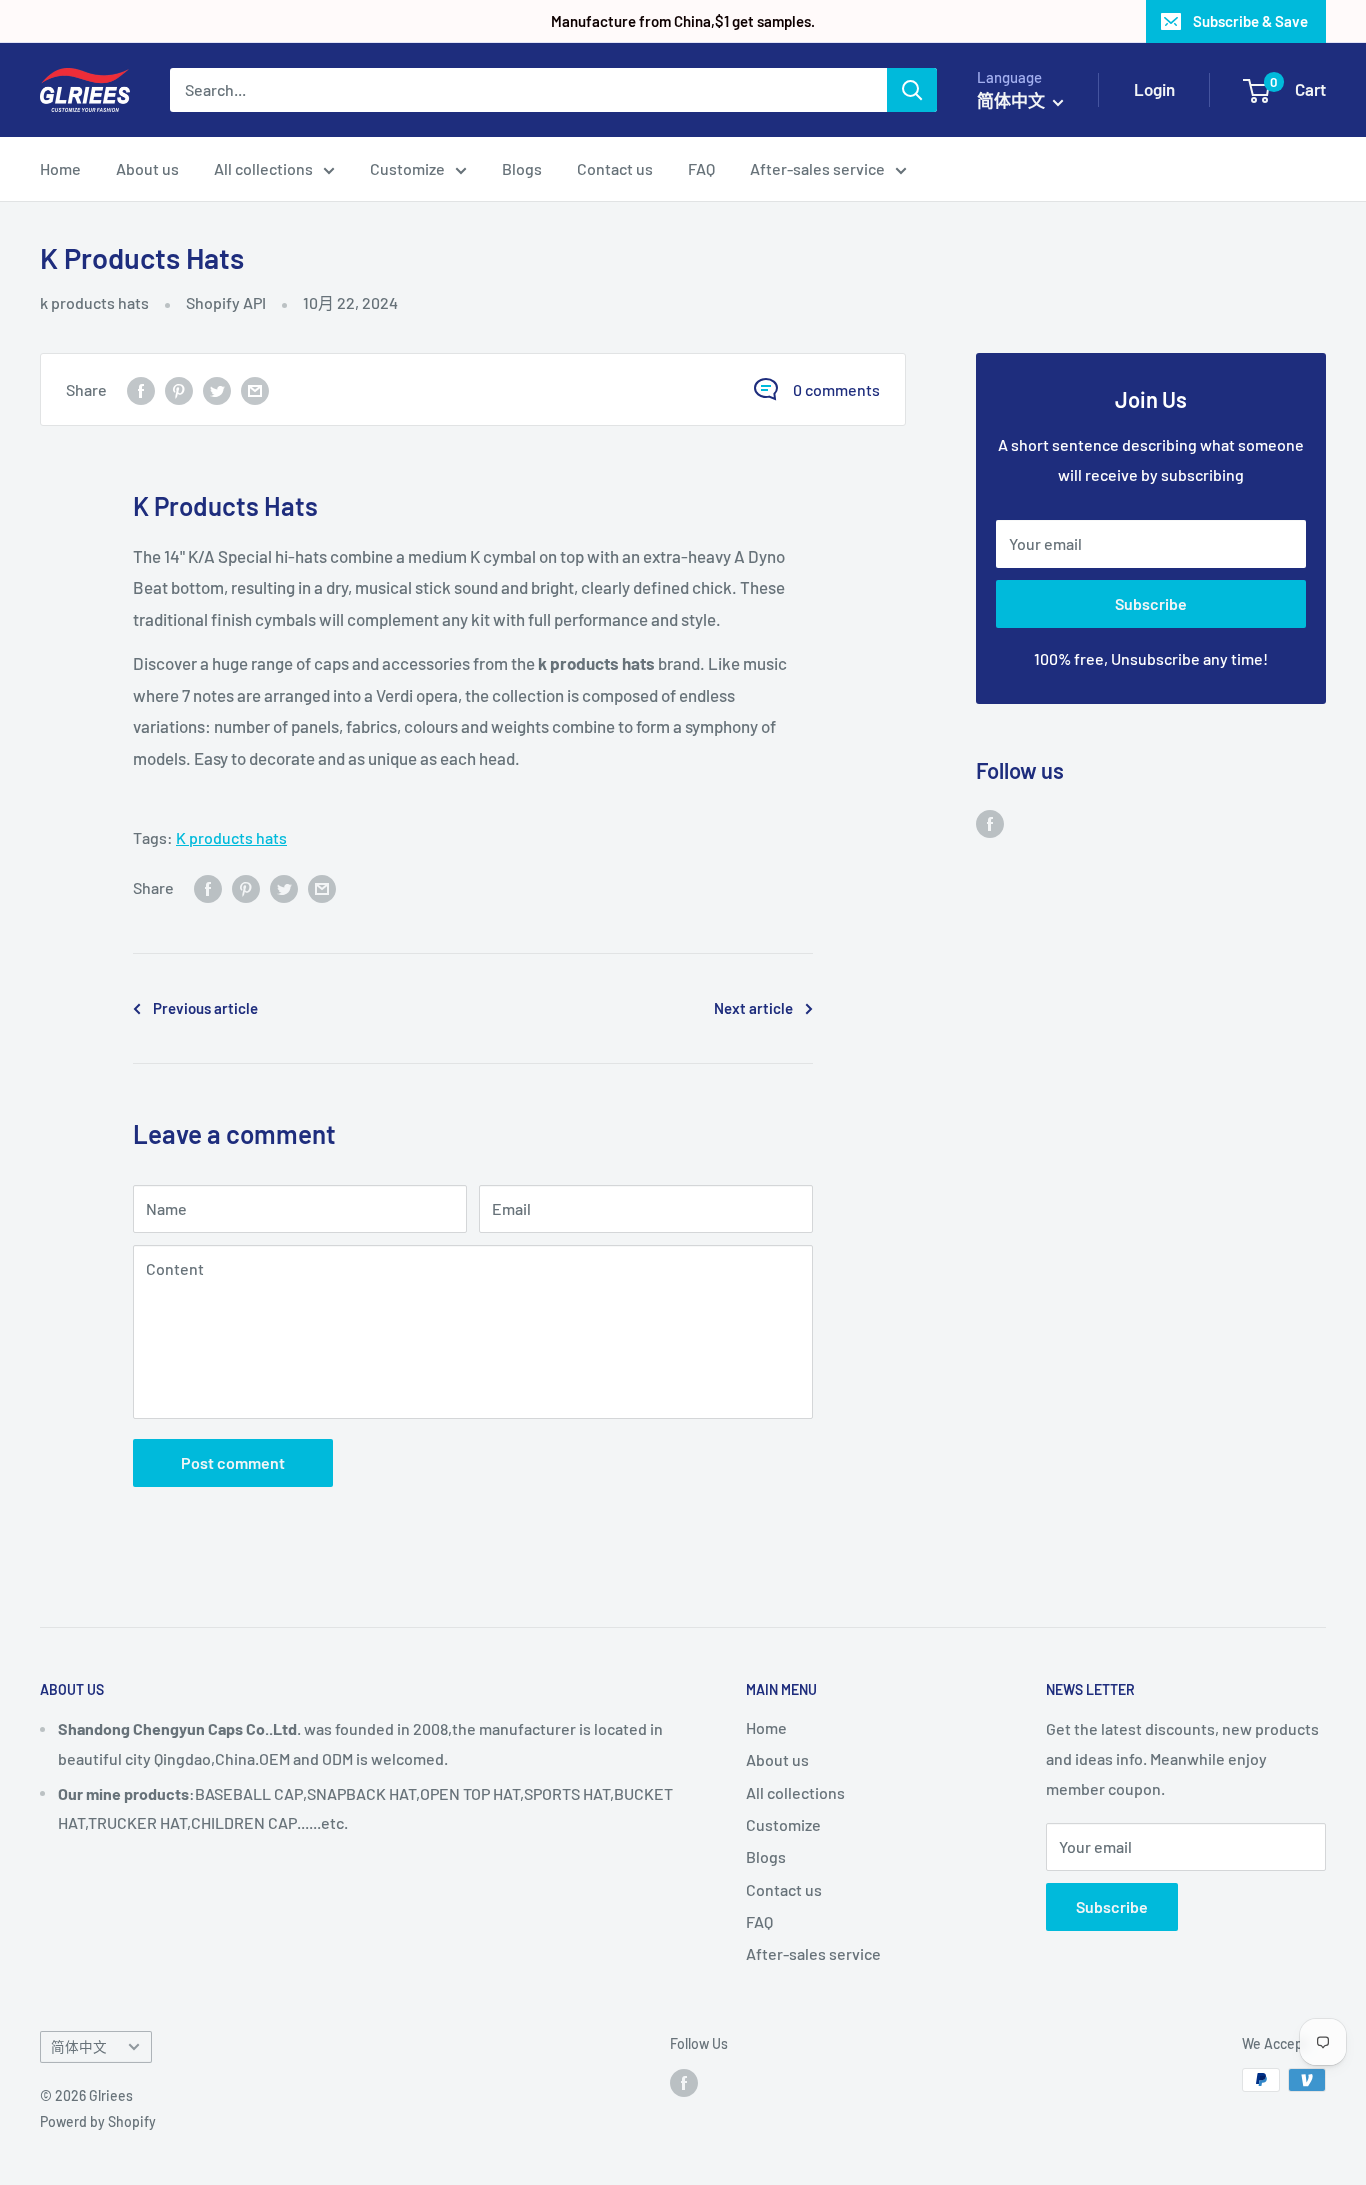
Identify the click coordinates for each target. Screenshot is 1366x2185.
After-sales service (817, 168)
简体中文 (79, 2046)
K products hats (231, 837)
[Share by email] (255, 389)
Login (1154, 89)
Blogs (522, 168)
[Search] (912, 90)
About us (147, 168)
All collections (263, 168)
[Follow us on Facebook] (990, 822)
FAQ (701, 168)
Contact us (615, 168)
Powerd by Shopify (98, 2121)
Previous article (205, 1008)
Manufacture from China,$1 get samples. (683, 21)
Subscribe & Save (1250, 21)
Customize (407, 168)
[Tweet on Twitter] (217, 389)
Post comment (233, 1462)
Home (60, 168)
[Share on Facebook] (141, 389)
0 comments (836, 389)
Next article (753, 1008)
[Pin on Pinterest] (179, 389)
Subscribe (1151, 603)
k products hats (94, 302)
